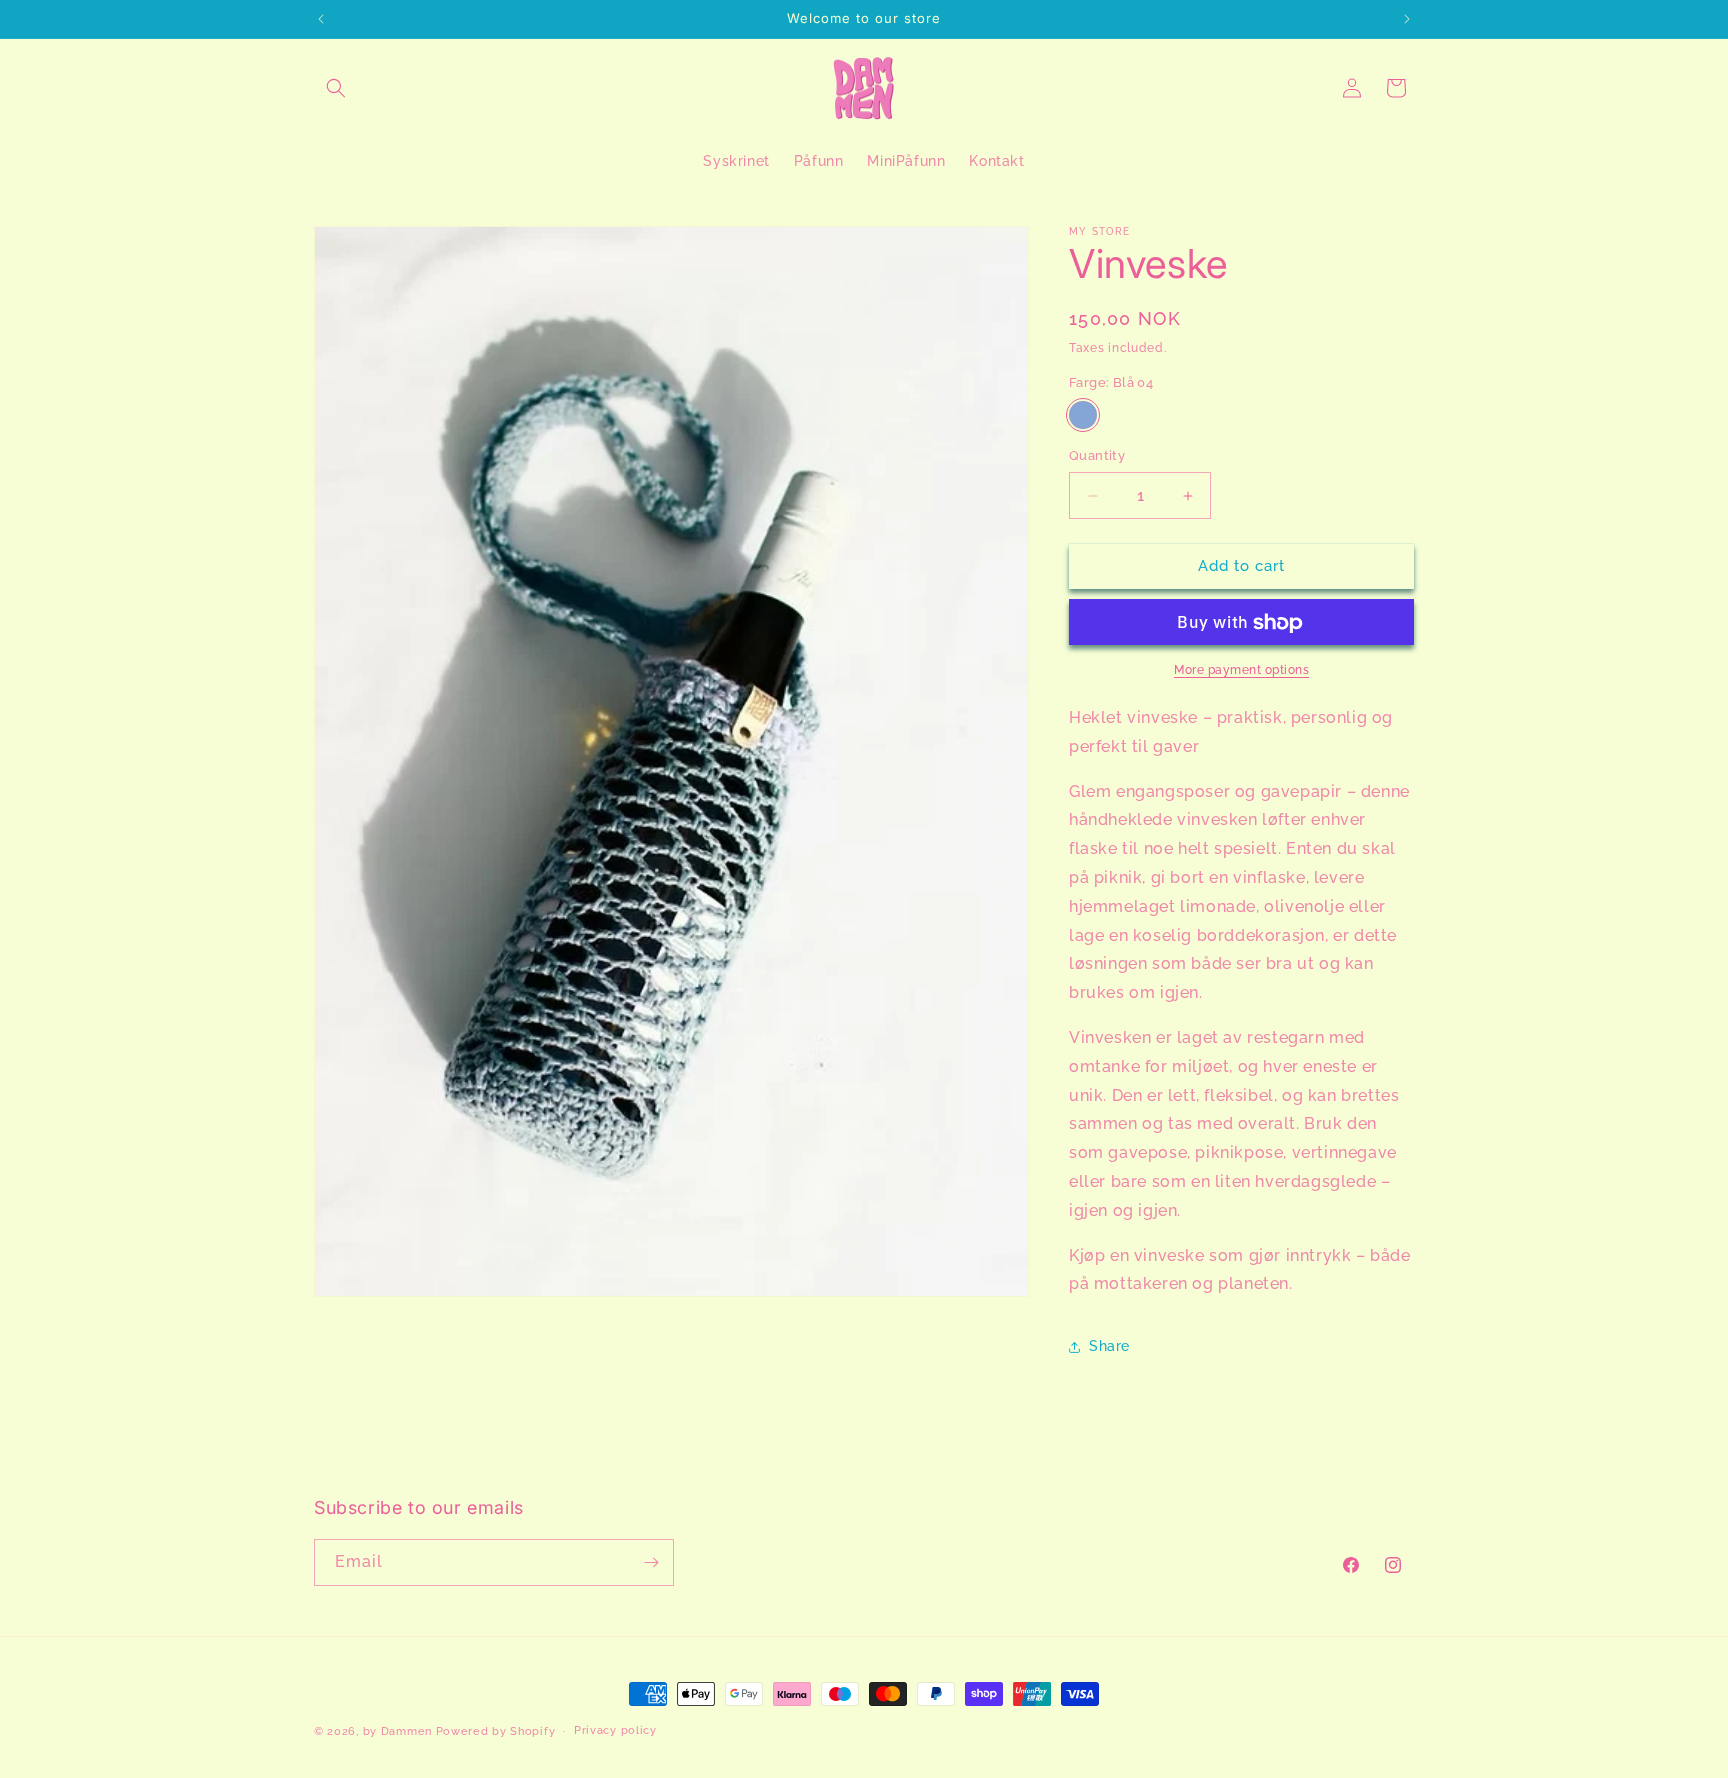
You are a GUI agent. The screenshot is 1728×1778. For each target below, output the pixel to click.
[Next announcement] (1407, 19)
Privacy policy (615, 1730)
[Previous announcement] (321, 19)
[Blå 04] (1083, 416)
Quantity (1097, 456)
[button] (336, 88)
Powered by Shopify (496, 1731)
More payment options (1241, 671)
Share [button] (1109, 1346)
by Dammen (397, 1731)
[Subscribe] (651, 1562)
